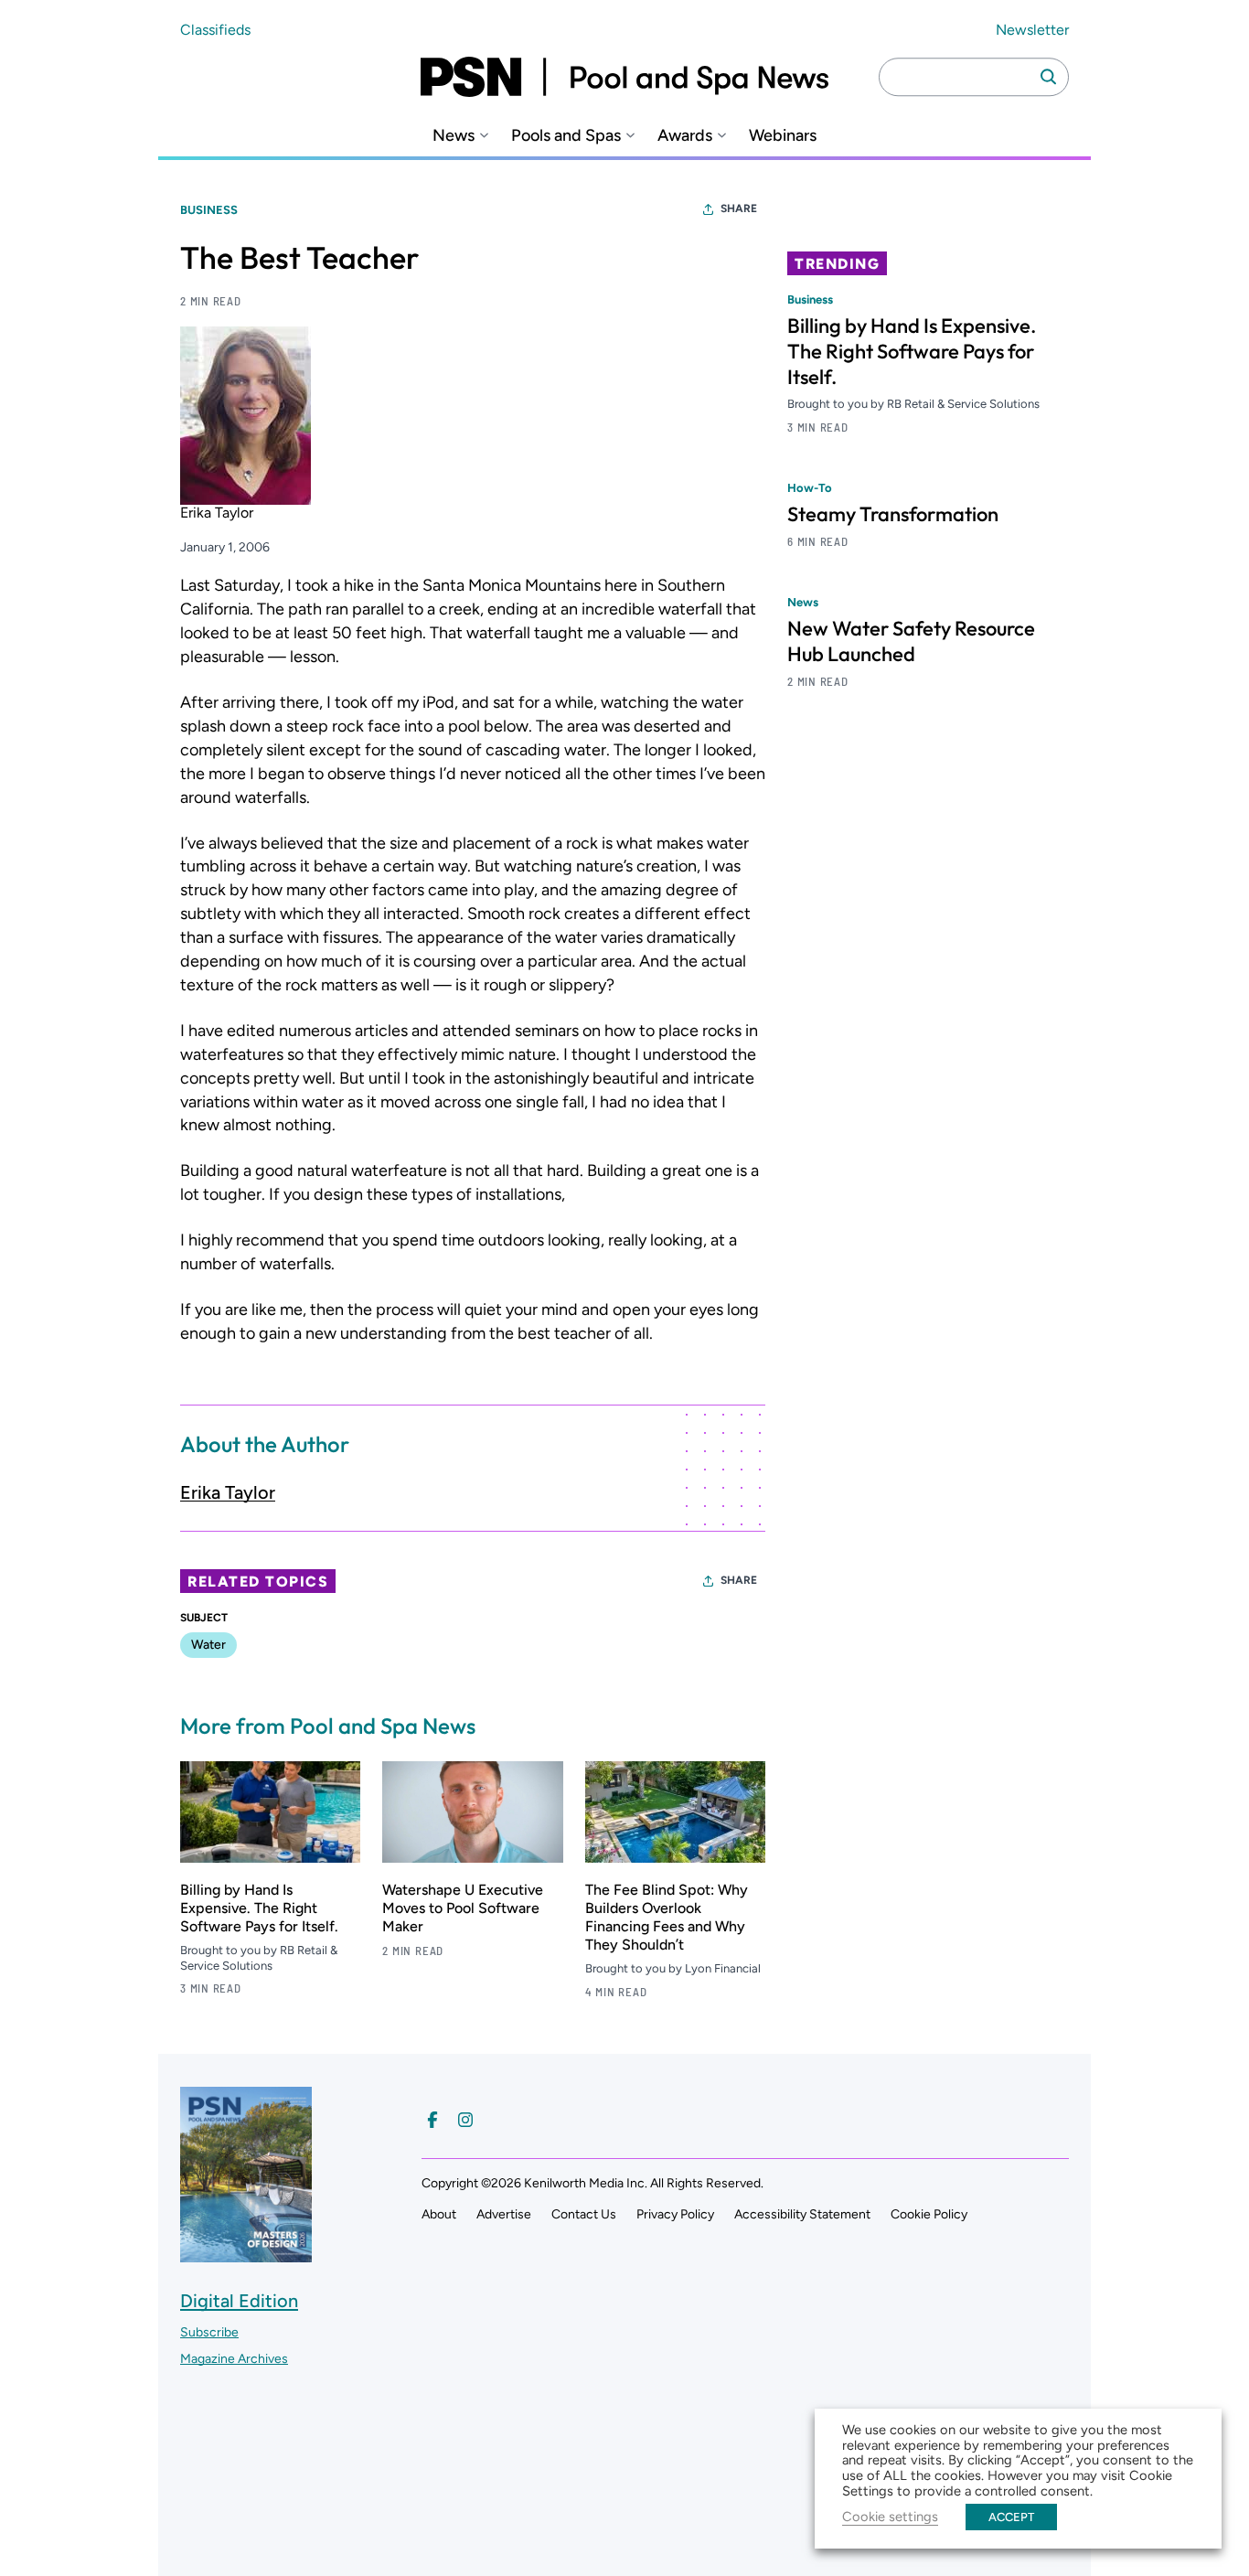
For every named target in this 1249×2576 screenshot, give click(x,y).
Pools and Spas (566, 136)
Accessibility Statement (802, 2214)
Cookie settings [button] (890, 2517)
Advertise (504, 2214)
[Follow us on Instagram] (465, 2120)
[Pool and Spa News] (624, 77)
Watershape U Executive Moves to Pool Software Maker (463, 1908)
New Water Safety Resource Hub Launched (911, 641)
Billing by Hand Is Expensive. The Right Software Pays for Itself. (259, 1908)
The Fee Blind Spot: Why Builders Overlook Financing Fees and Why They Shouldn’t (667, 1917)
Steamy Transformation (893, 514)
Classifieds (215, 30)
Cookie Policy (929, 2214)
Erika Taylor (228, 1492)
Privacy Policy (675, 2214)
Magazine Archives (234, 2359)
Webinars (783, 136)
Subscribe (209, 2332)
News (454, 136)
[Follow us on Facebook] (432, 2120)
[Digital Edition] (246, 2253)
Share (739, 208)
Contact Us (584, 2214)
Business (209, 210)
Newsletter (1032, 30)
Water (208, 1645)
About (439, 2214)
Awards (685, 136)
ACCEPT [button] (1011, 2517)
